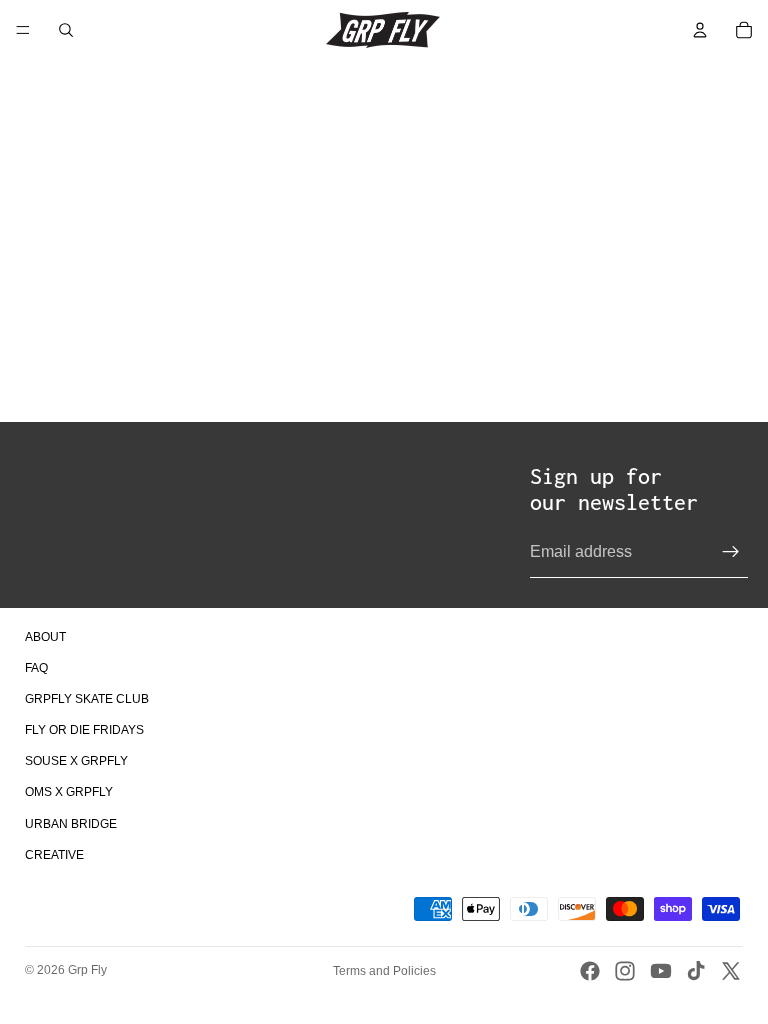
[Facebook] (590, 971)
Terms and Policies (384, 971)
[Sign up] (731, 552)
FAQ (36, 668)
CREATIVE (54, 855)
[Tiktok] (696, 971)
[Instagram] (625, 971)
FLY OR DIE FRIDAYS (84, 730)
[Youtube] (661, 971)
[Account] (700, 30)
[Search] (66, 30)
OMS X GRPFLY (69, 792)
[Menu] (23, 30)
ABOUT (45, 637)
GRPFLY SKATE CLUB (87, 699)
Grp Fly (87, 970)
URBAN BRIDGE (71, 824)
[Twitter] (731, 971)
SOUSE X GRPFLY (76, 761)
